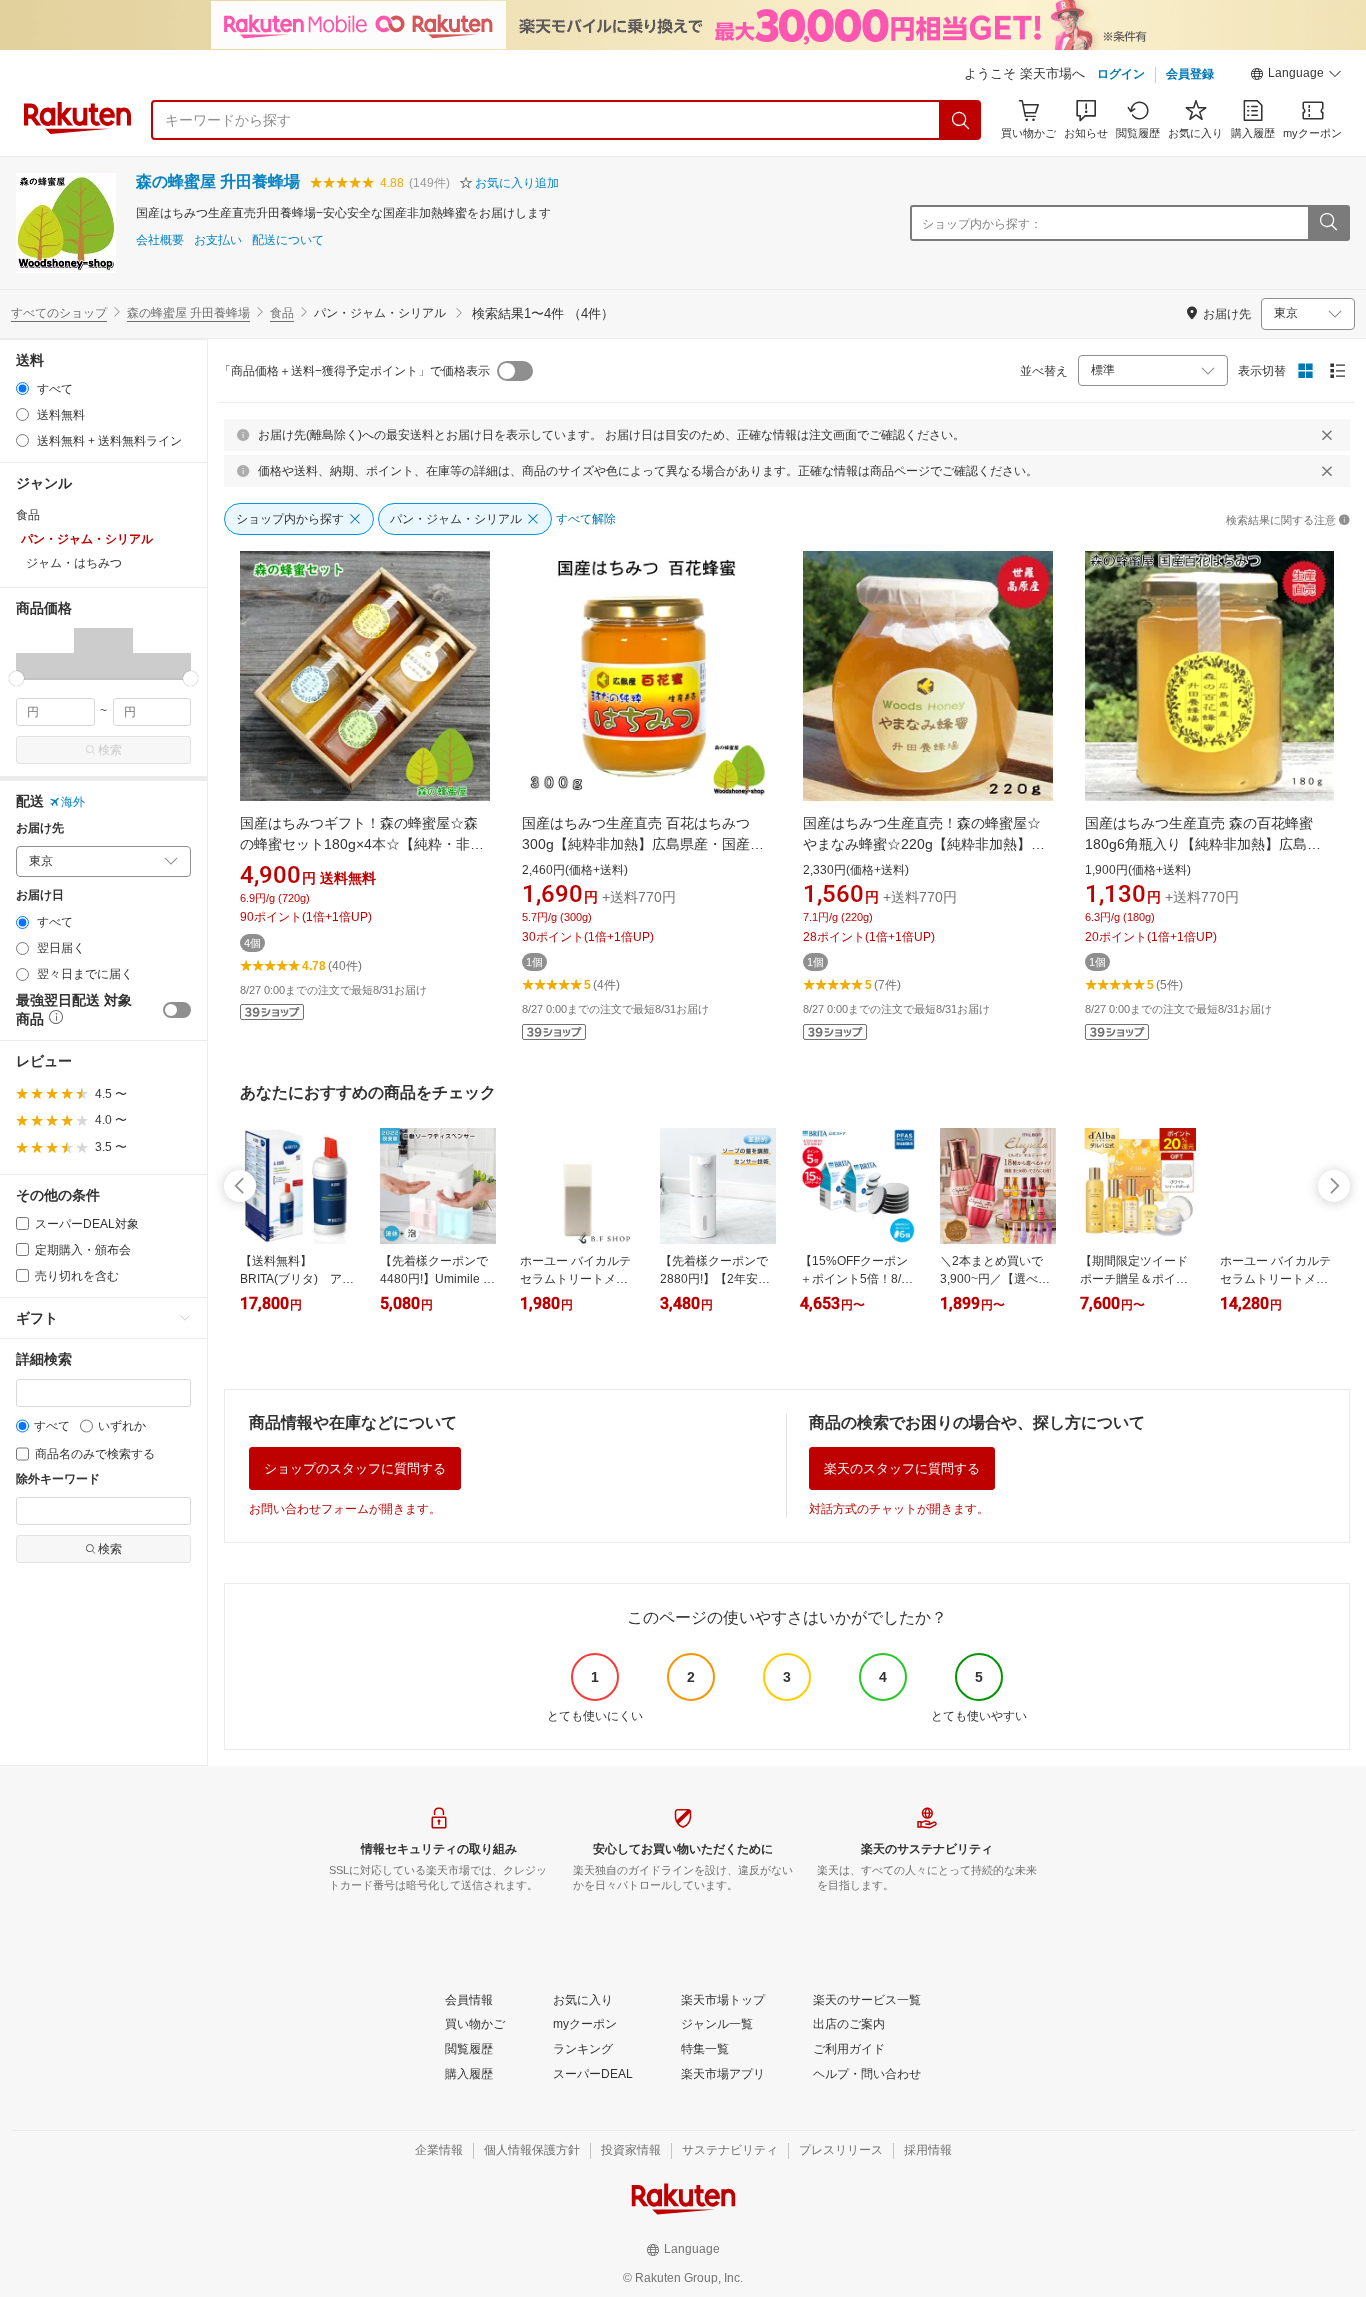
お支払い (218, 240)
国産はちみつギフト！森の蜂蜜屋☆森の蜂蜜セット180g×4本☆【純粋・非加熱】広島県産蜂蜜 (362, 844)
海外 (73, 802)
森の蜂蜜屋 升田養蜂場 (218, 181)
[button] (1296, 76)
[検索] (961, 120)
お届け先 (40, 828)
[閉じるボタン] (1327, 435)
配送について (288, 240)
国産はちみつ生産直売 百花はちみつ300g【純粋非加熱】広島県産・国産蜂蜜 (643, 844)
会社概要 (160, 240)
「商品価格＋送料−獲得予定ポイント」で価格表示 (354, 371)
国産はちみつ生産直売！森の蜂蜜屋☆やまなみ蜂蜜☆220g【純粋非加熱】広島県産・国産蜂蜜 (924, 844)
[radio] (22, 388)
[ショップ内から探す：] (1328, 223)
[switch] (177, 1010)
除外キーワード (58, 1479)
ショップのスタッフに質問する (355, 1468)
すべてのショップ (59, 313)
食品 (282, 313)
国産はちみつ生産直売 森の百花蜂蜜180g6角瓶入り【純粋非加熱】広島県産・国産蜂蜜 (1203, 844)
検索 (110, 750)
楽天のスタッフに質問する (902, 1468)
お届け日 (40, 895)
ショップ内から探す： (982, 224)
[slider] (16, 678)
